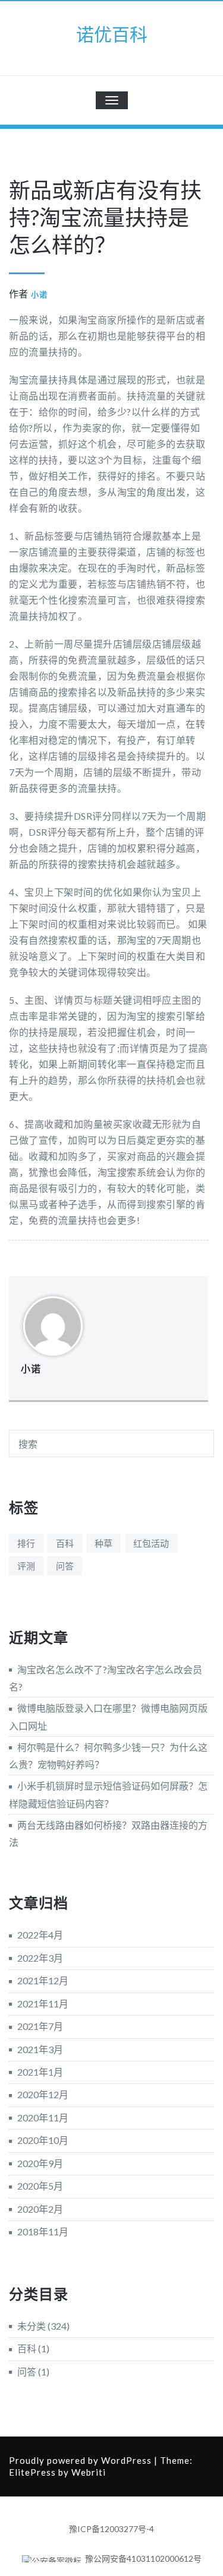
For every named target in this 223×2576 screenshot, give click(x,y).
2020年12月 (43, 2094)
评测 (26, 1566)
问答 (65, 1566)
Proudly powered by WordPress (80, 2460)
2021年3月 (40, 2049)
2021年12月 (43, 1980)
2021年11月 (43, 2004)
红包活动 (151, 1543)
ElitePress (32, 2472)
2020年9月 (40, 2163)
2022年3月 (40, 1958)
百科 (65, 1543)
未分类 (32, 2326)
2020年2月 (40, 2209)
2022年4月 (40, 1935)
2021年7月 (40, 2026)
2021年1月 (40, 2072)
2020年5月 (40, 2186)
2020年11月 (43, 2117)
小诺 (39, 294)
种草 (103, 1543)
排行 (26, 1543)
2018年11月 (43, 2231)
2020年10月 (43, 2140)
